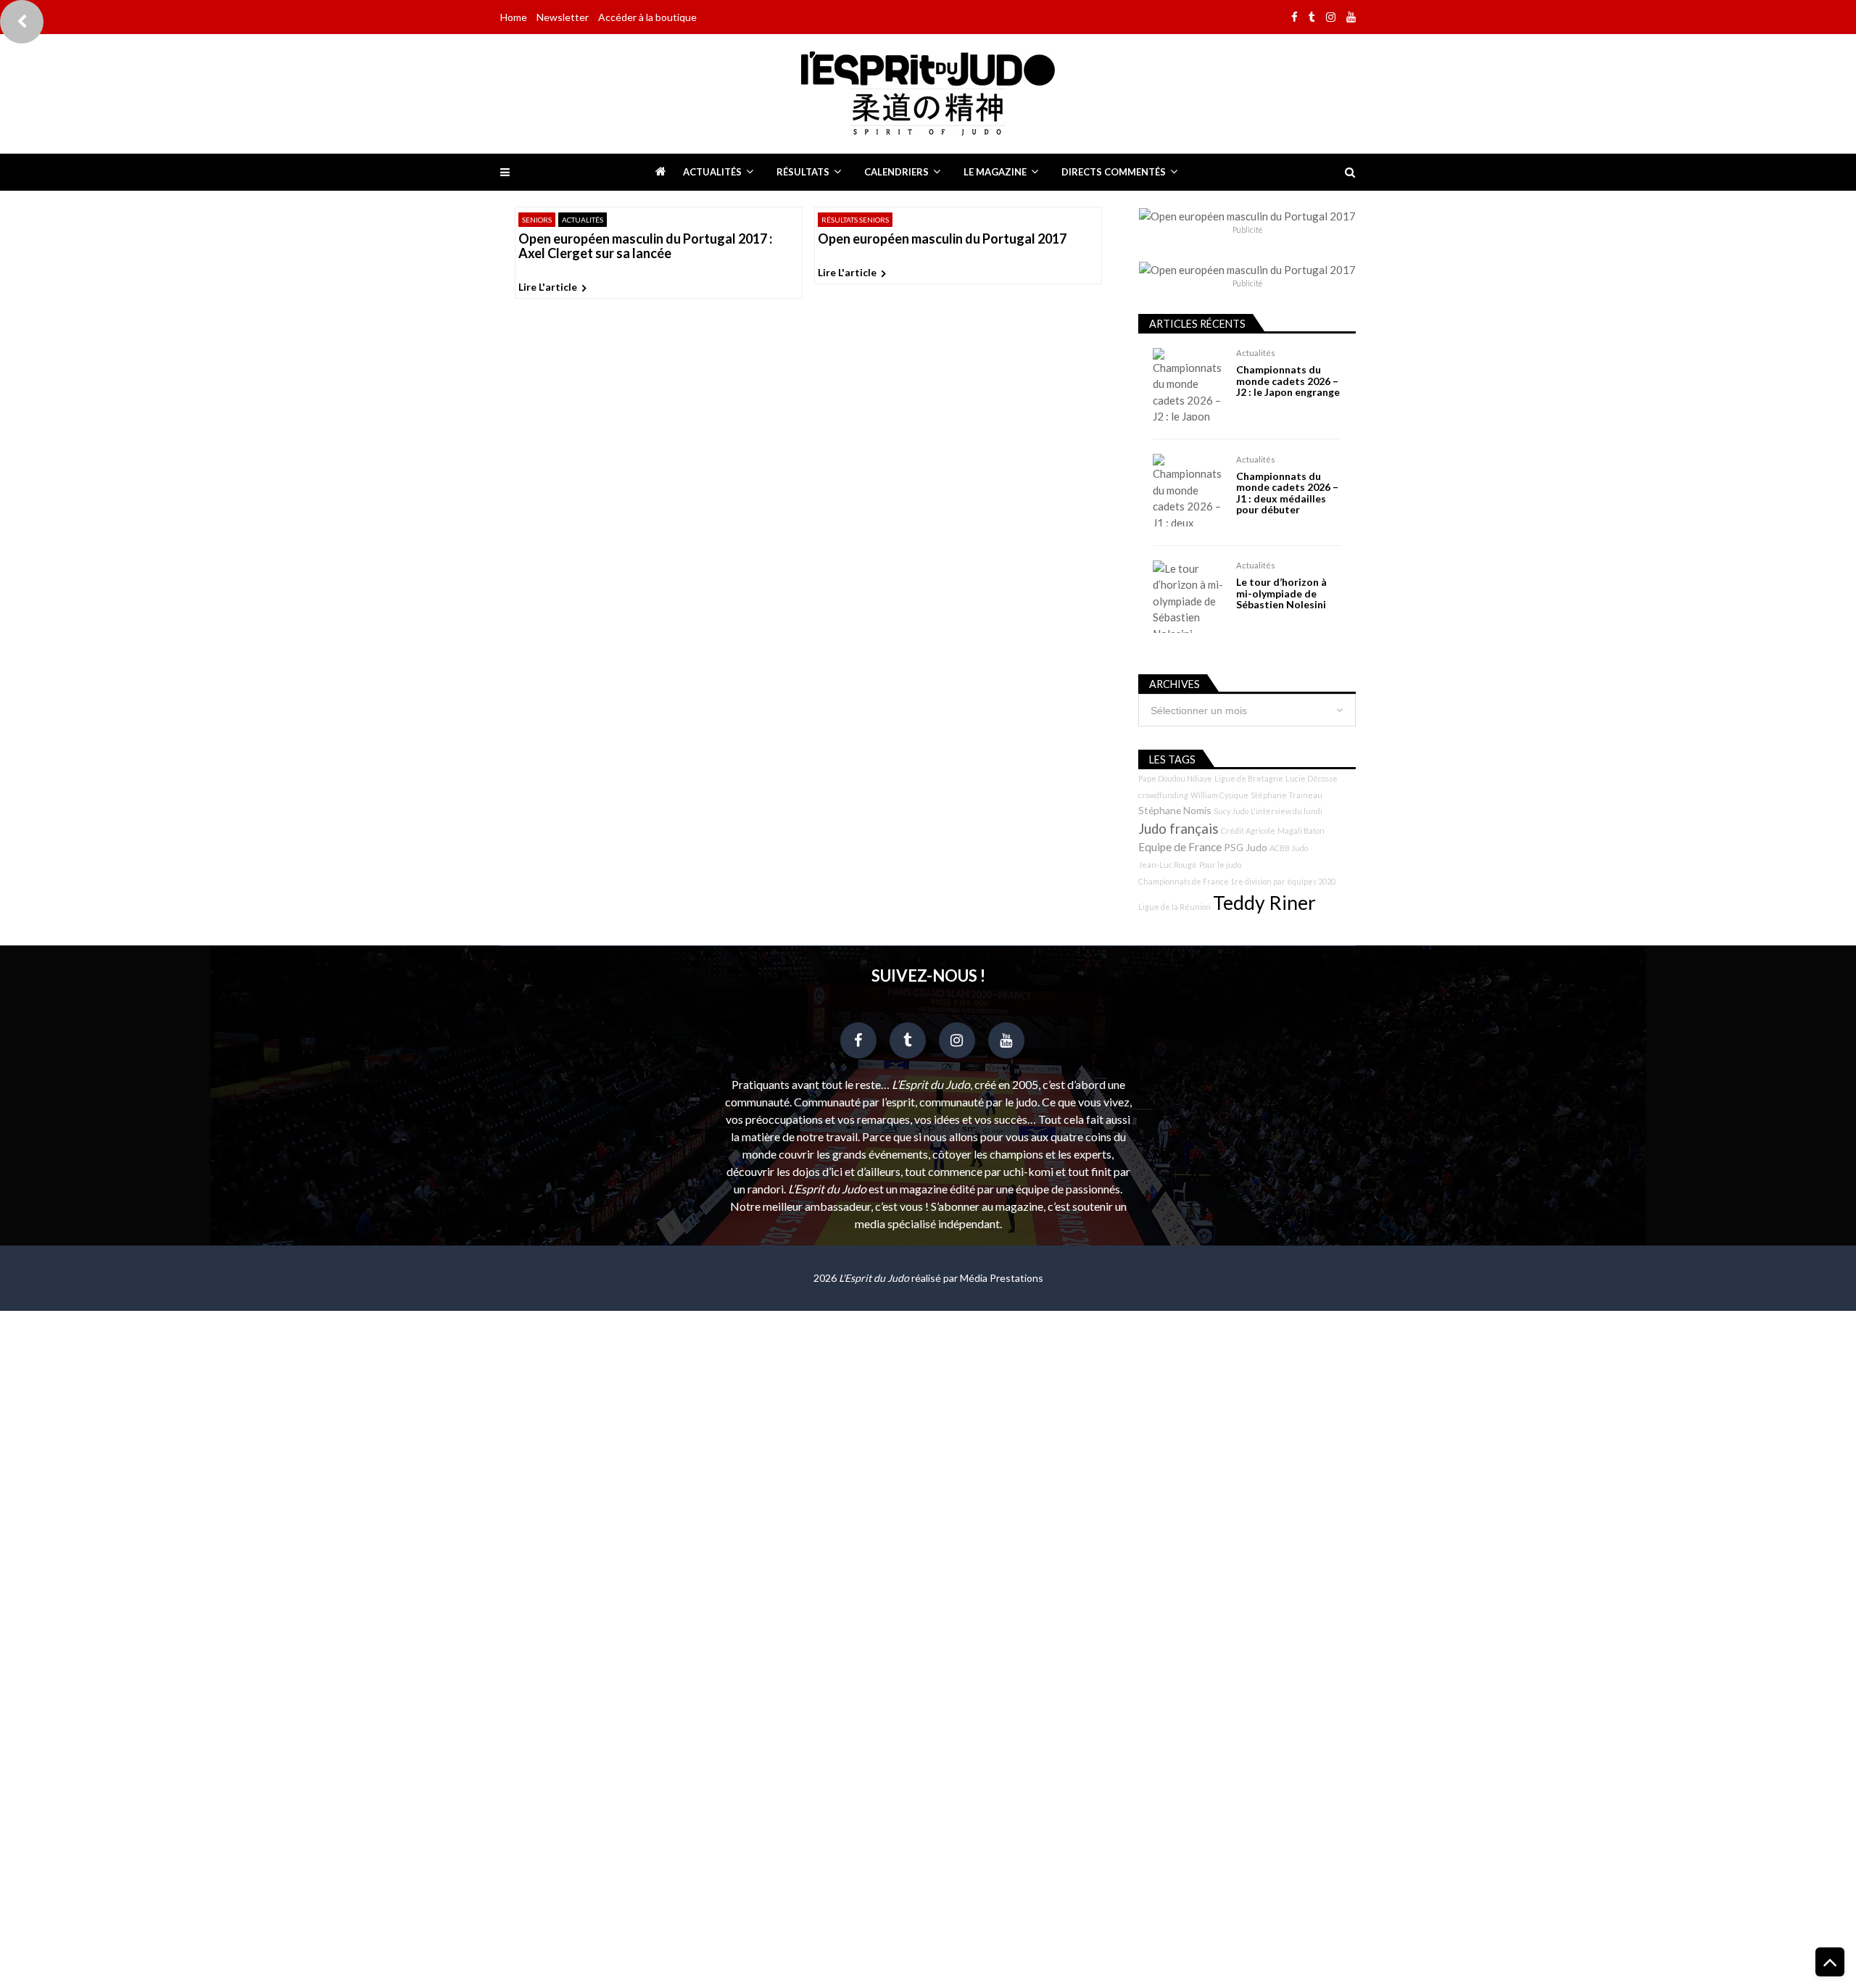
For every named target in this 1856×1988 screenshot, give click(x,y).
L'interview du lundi (1287, 811)
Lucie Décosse (1312, 778)
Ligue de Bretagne (1249, 778)
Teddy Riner (1264, 903)
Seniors (537, 220)
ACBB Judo (1289, 848)
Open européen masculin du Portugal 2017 (942, 239)
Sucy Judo (1231, 811)
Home (514, 17)
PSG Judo (1246, 847)
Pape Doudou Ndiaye (1175, 778)
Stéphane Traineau (1287, 795)
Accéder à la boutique (647, 17)
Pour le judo (1220, 865)
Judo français (1178, 829)
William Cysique (1219, 795)
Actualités (712, 172)
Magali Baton (1301, 831)
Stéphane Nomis (1175, 810)
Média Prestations (1002, 1278)
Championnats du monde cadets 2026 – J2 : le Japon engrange (1288, 381)
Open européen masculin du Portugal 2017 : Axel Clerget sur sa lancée (645, 247)
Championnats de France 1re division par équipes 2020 (1237, 881)
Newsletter (563, 17)
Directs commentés (1114, 172)
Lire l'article (548, 287)
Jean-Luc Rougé (1168, 865)
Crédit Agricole (1248, 831)
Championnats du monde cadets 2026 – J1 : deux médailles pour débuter (1287, 493)
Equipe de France (1180, 847)
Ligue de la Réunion (1174, 907)
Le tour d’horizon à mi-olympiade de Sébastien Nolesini (1281, 593)
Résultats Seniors (855, 220)
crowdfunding (1163, 795)
